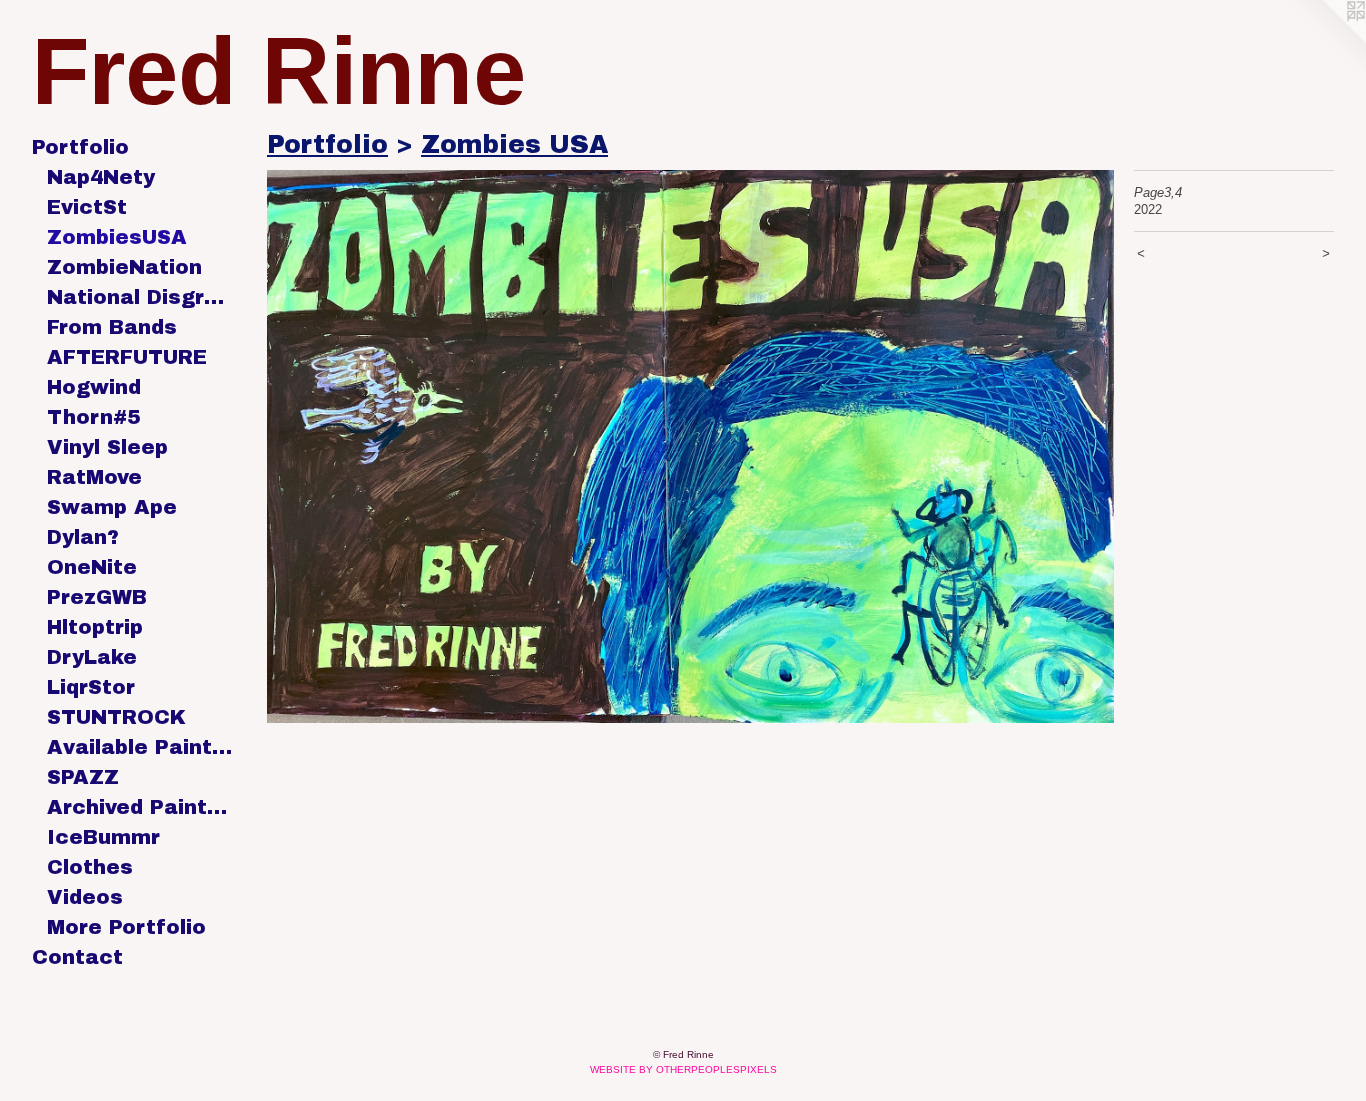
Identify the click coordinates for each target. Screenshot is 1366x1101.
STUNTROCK (116, 717)
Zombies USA (514, 144)
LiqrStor (91, 687)
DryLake (92, 657)
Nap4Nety (101, 177)
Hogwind (94, 387)
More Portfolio (126, 927)
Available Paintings (139, 747)
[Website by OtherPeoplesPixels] (1326, 40)
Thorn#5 (93, 417)
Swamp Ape (112, 507)
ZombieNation (124, 267)
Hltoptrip (95, 627)
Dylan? (83, 537)
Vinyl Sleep (107, 447)
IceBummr (103, 837)
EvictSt (87, 207)
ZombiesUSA (117, 237)
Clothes (90, 867)
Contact (77, 957)
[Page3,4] (690, 447)
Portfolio (80, 147)
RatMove (94, 477)
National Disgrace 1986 (139, 297)
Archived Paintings (139, 807)
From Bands (112, 327)
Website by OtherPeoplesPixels (683, 1069)
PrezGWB (97, 597)
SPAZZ (83, 777)
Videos (85, 897)
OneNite (92, 567)
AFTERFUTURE (127, 357)
